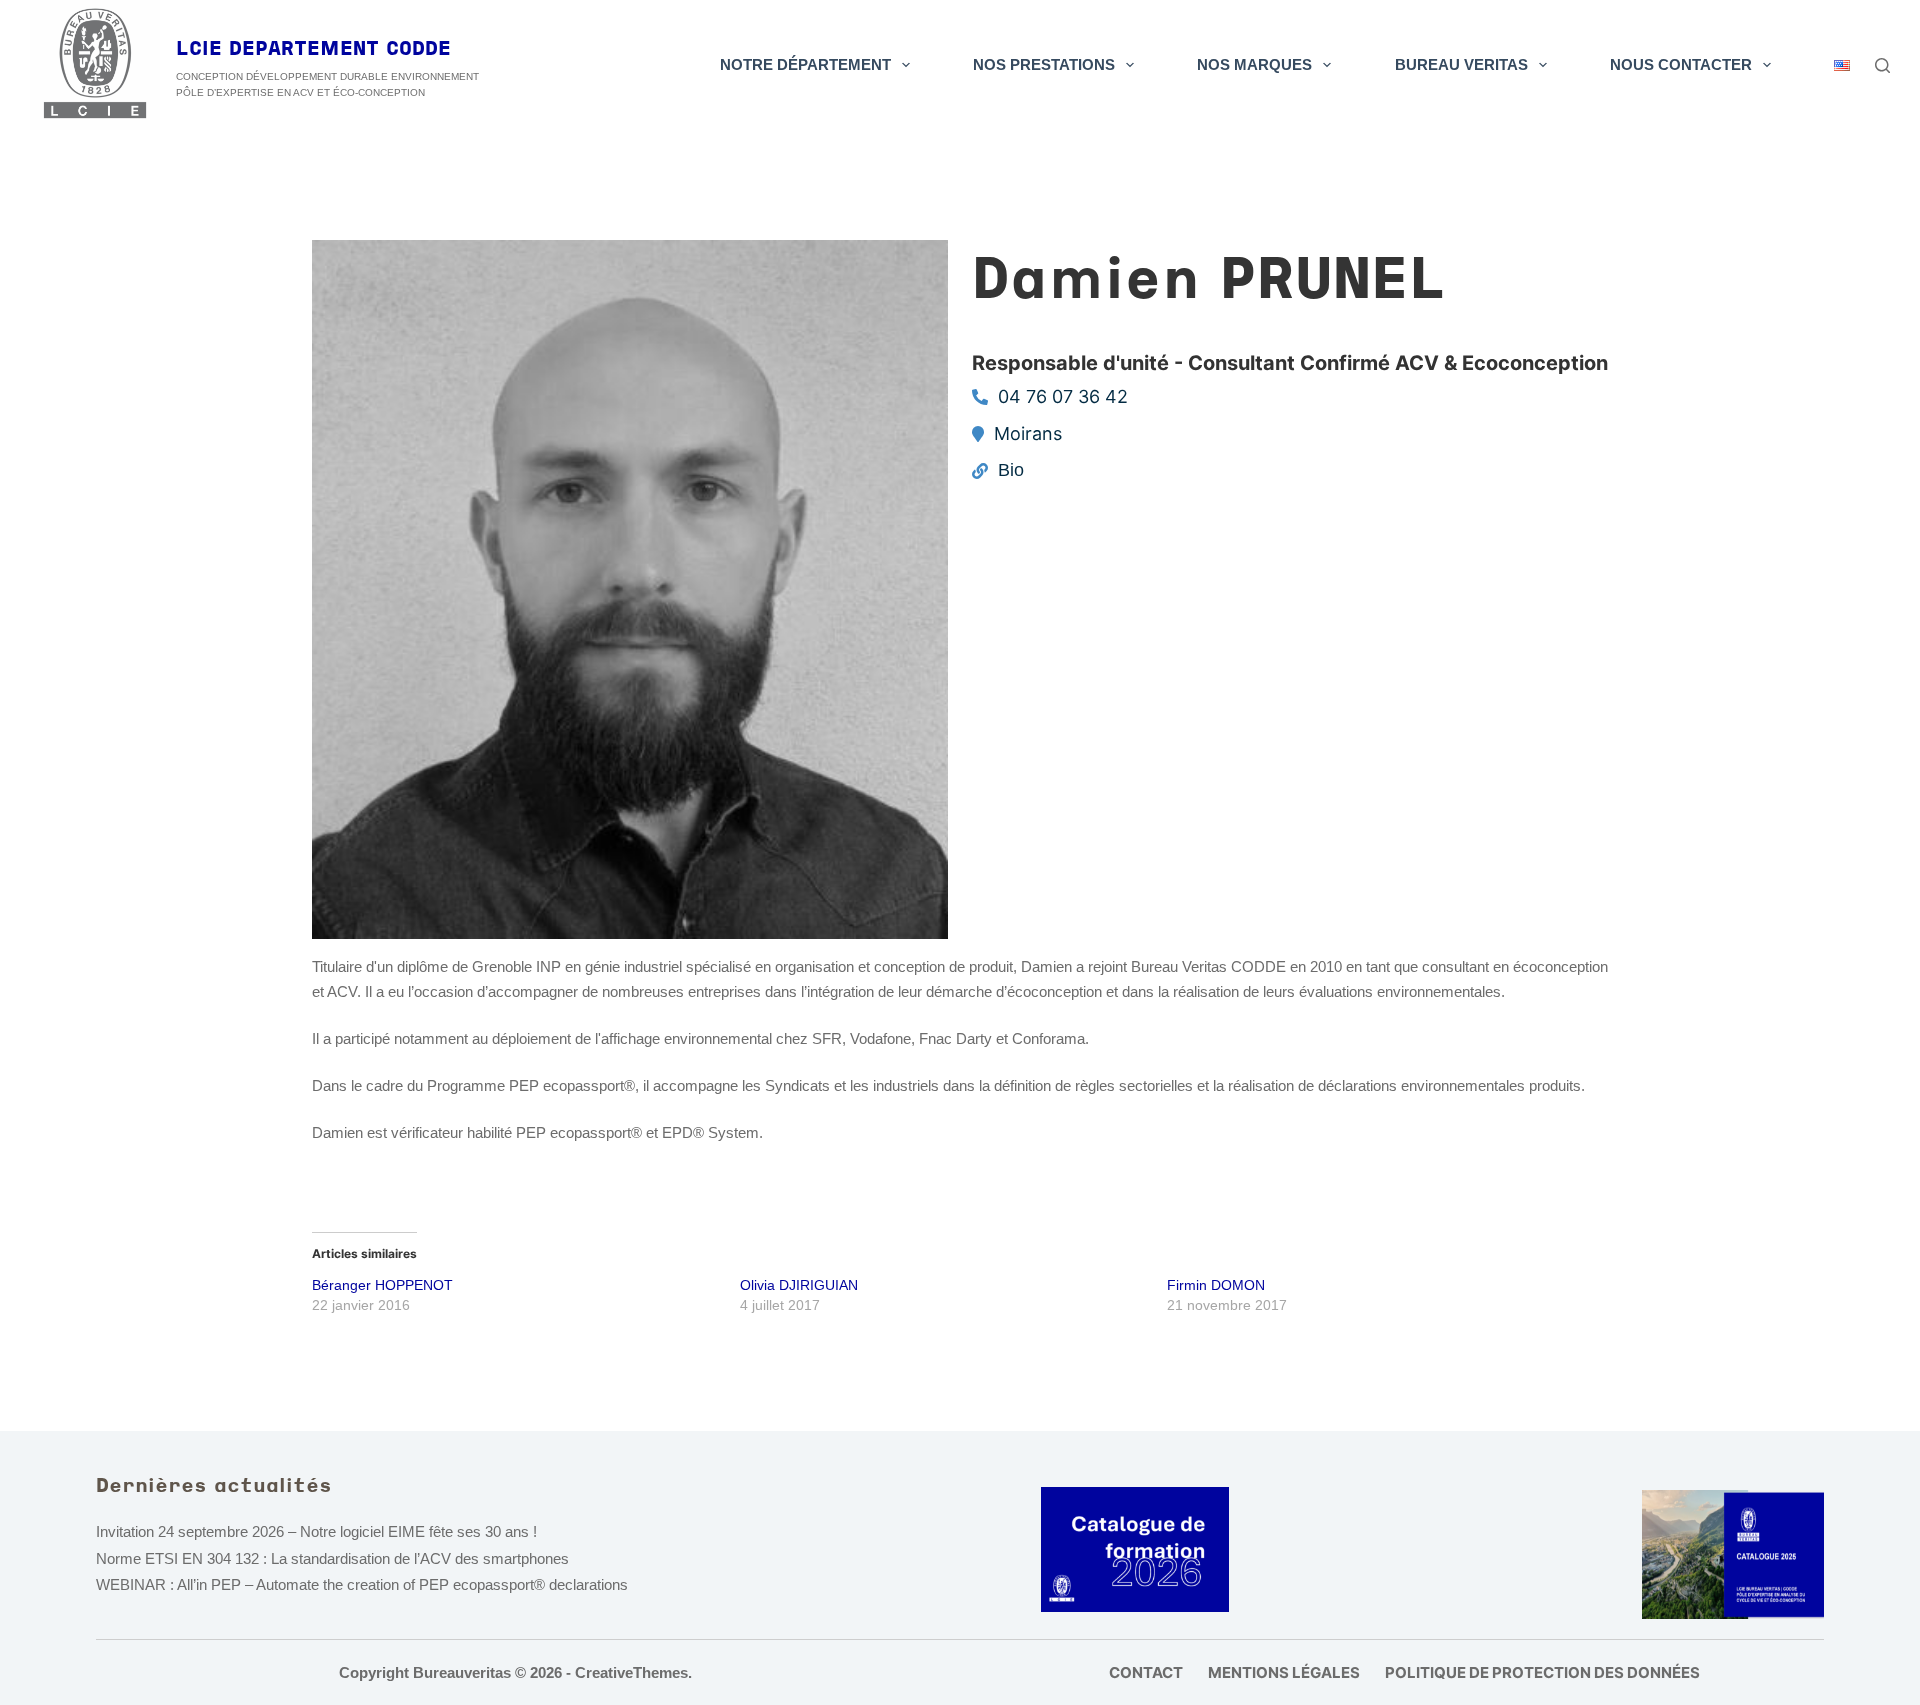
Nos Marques (1254, 64)
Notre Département (805, 64)
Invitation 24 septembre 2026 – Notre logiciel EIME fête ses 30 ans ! (316, 1531)
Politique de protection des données (1542, 1672)
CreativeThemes (631, 1672)
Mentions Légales (1284, 1672)
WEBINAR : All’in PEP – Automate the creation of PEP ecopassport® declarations (362, 1584)
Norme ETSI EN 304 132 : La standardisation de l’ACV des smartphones (332, 1558)
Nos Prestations (1044, 64)
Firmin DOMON (1216, 1285)
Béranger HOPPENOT (382, 1285)
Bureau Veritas (1461, 64)
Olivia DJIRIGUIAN (799, 1285)
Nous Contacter (1681, 64)
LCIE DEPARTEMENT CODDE (313, 50)
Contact (1146, 1672)
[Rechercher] (1882, 65)
